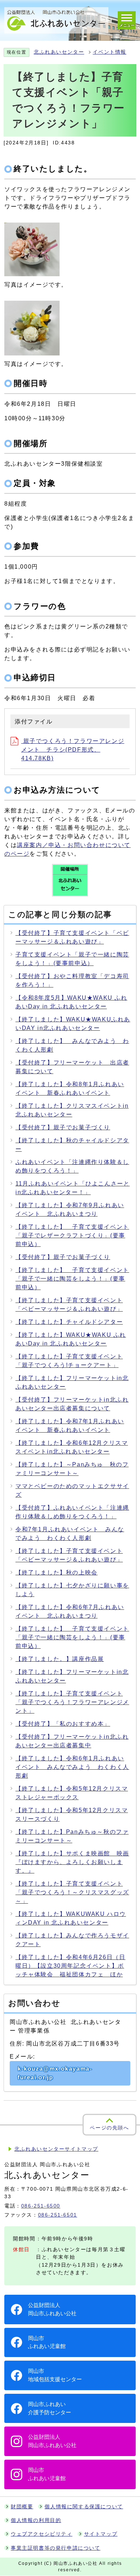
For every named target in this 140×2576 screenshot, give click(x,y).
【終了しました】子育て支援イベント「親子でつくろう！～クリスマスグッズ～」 (72, 1892)
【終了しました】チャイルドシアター (69, 1322)
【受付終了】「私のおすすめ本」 (63, 1724)
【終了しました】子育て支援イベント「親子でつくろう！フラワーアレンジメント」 (72, 1702)
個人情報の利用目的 (36, 2520)
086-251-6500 (41, 2206)
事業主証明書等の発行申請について (56, 2548)
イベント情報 (109, 52)
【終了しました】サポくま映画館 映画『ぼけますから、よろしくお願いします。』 (72, 1862)
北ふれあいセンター (59, 52)
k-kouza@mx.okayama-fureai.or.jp (55, 2073)
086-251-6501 (58, 2215)
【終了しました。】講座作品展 (60, 1659)
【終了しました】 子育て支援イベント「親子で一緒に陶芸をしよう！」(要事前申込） (72, 1279)
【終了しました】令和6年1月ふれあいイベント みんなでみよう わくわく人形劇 (72, 1767)
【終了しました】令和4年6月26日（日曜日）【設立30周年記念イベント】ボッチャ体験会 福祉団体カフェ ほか (70, 1966)
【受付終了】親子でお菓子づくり (63, 1127)
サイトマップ (101, 2534)
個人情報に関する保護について (84, 2507)
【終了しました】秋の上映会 (57, 1573)
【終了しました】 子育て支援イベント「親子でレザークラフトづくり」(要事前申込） (72, 1235)
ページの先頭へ (109, 2128)
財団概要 (22, 2507)
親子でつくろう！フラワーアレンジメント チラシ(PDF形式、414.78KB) (73, 750)
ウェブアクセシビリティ (42, 2534)
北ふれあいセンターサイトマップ (56, 2149)
